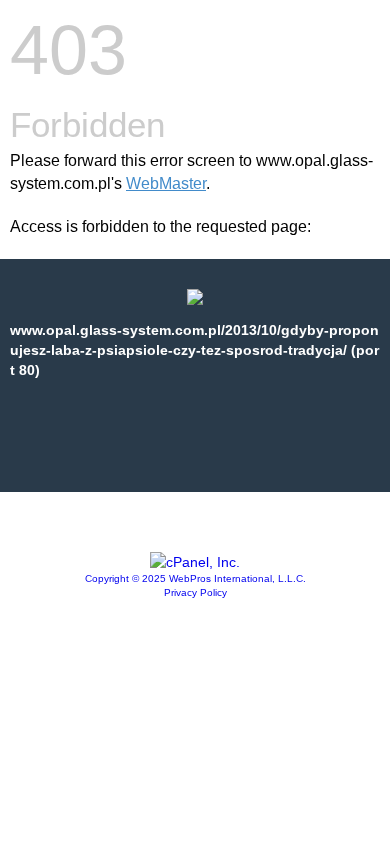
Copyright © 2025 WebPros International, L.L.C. (195, 578)
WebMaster (166, 183)
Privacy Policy (195, 592)
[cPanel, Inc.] (195, 562)
